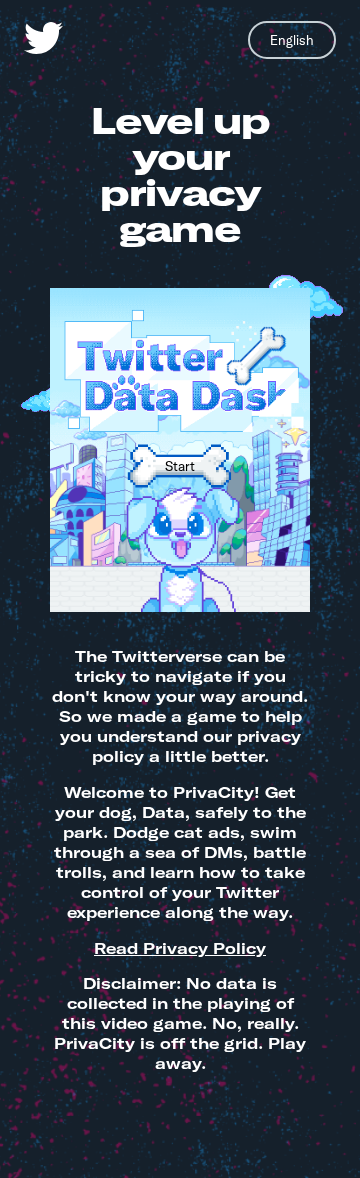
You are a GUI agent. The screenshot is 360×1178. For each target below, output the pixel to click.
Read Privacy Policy (180, 948)
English (292, 40)
